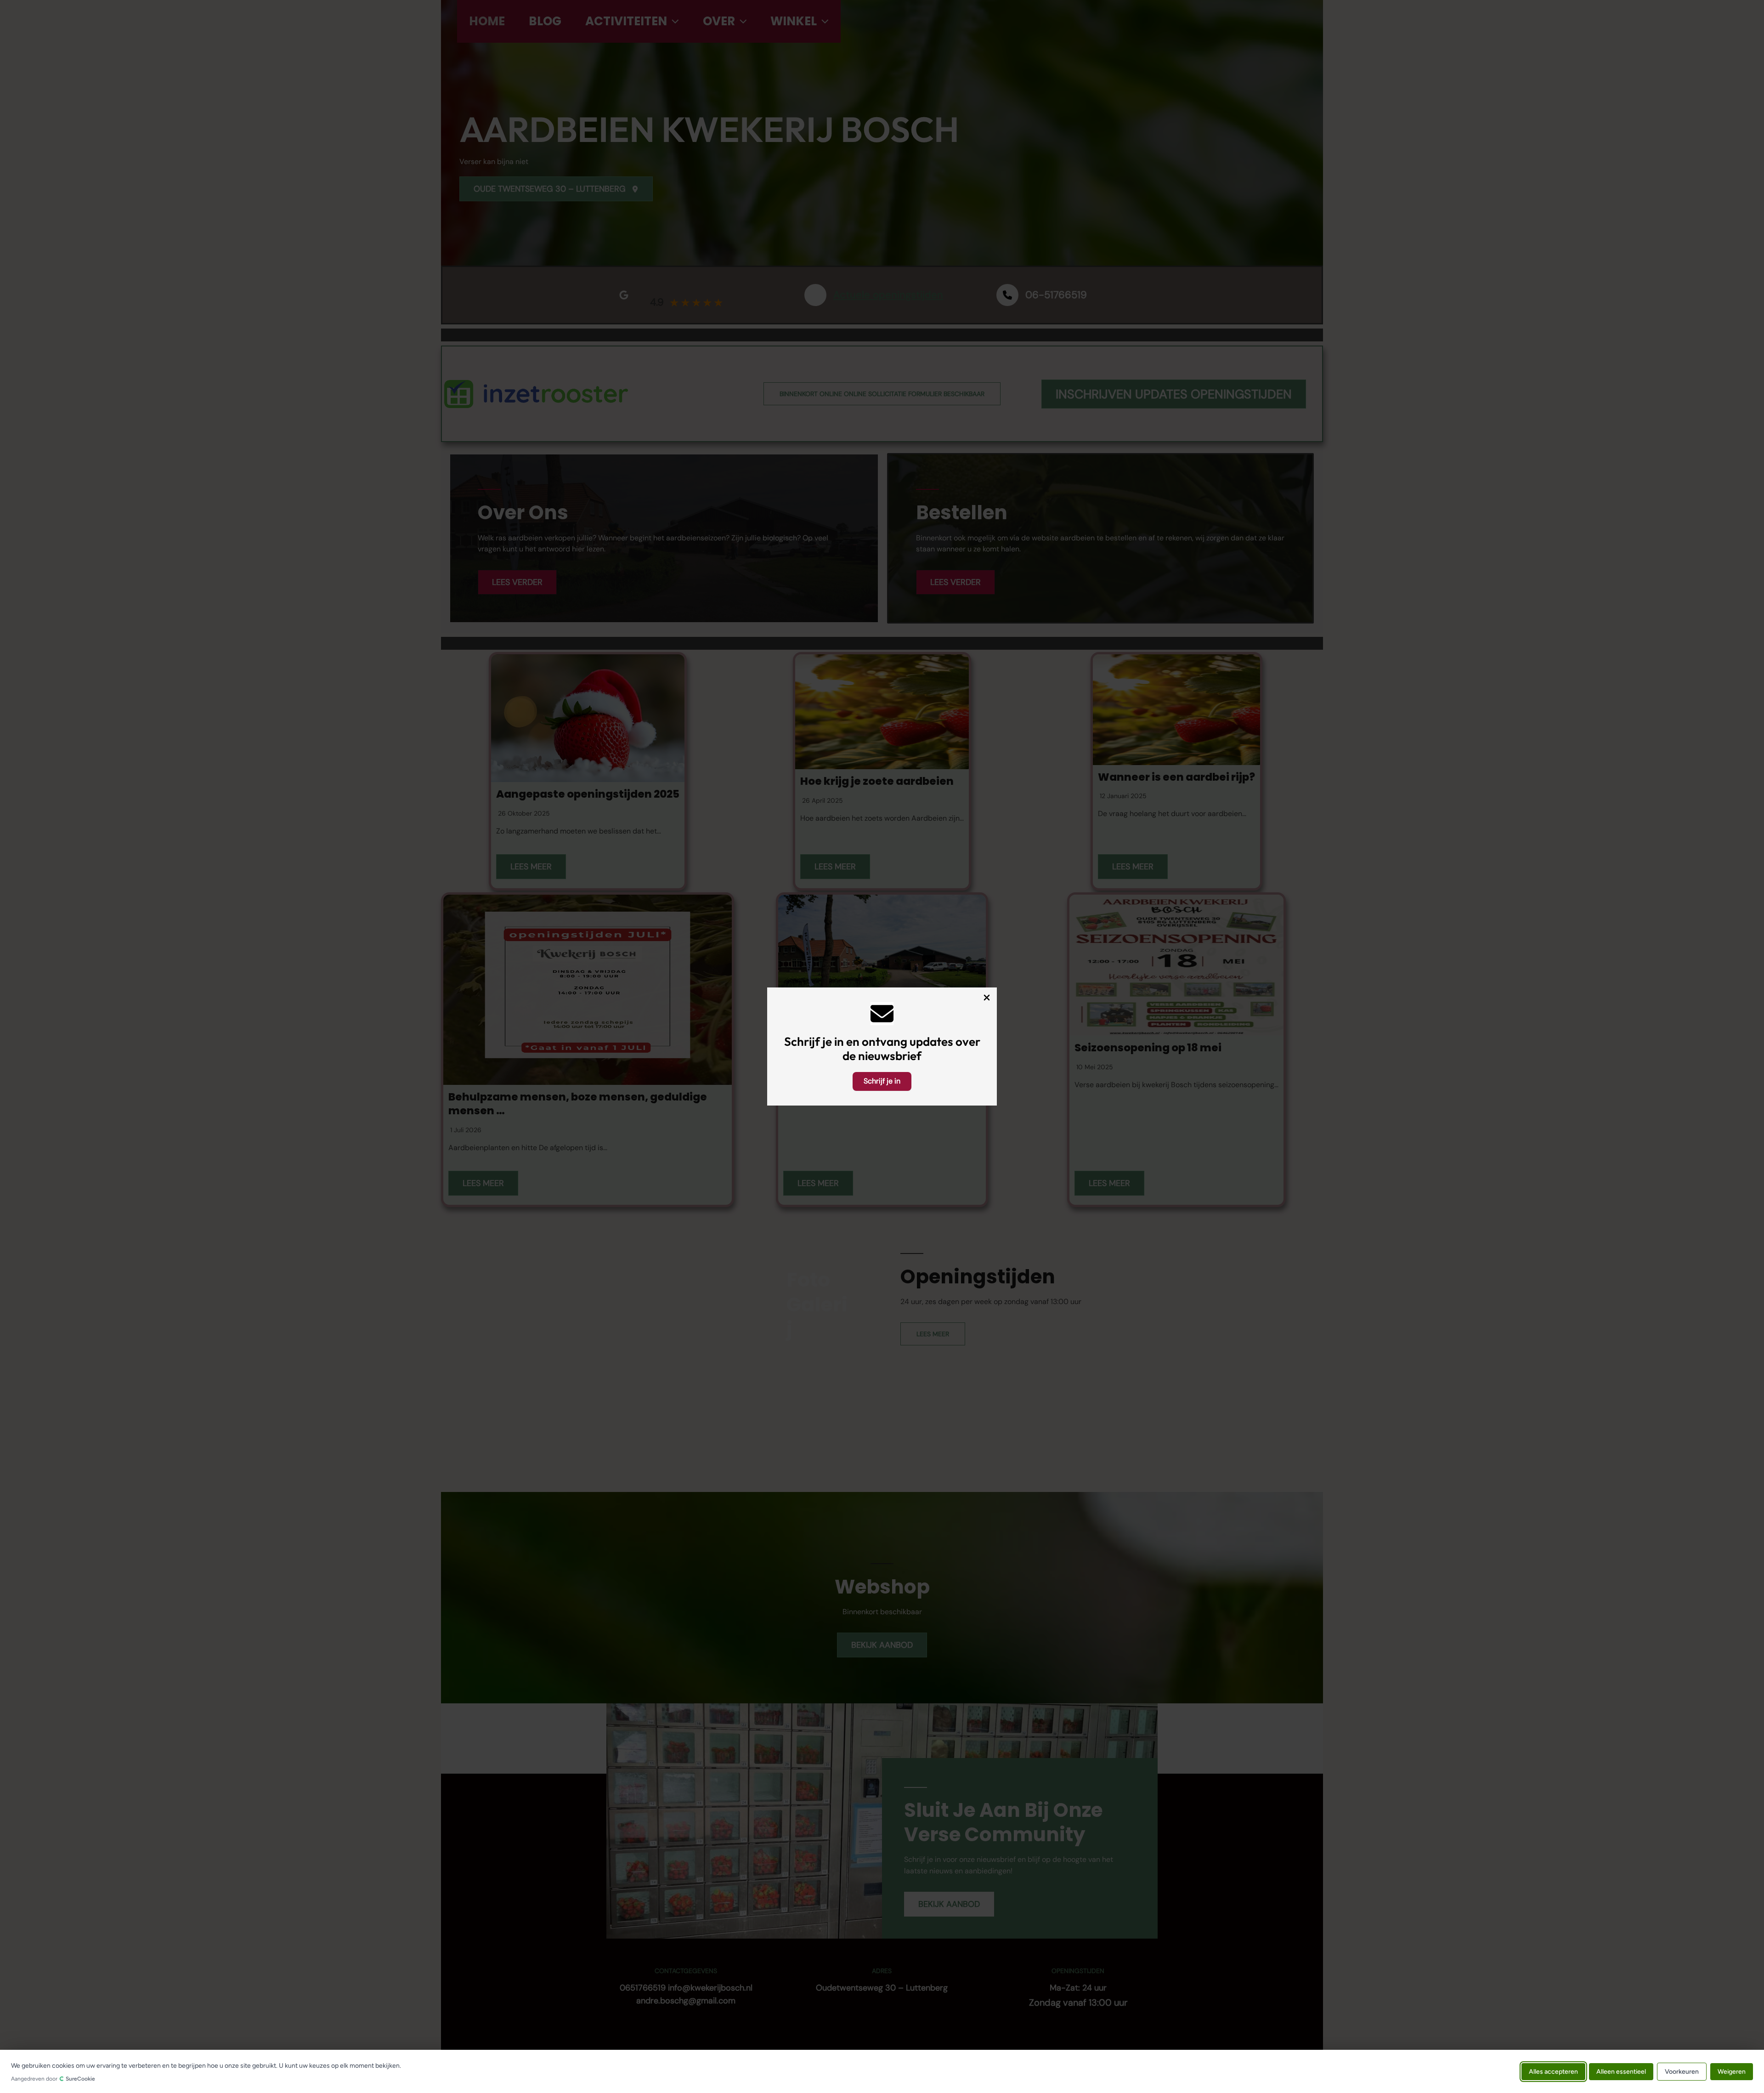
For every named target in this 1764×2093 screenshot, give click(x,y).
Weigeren (1732, 2071)
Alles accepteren (1553, 2071)
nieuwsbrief (890, 1056)
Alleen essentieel (1621, 2071)
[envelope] (882, 1014)
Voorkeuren (1682, 2071)
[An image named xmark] (987, 998)
